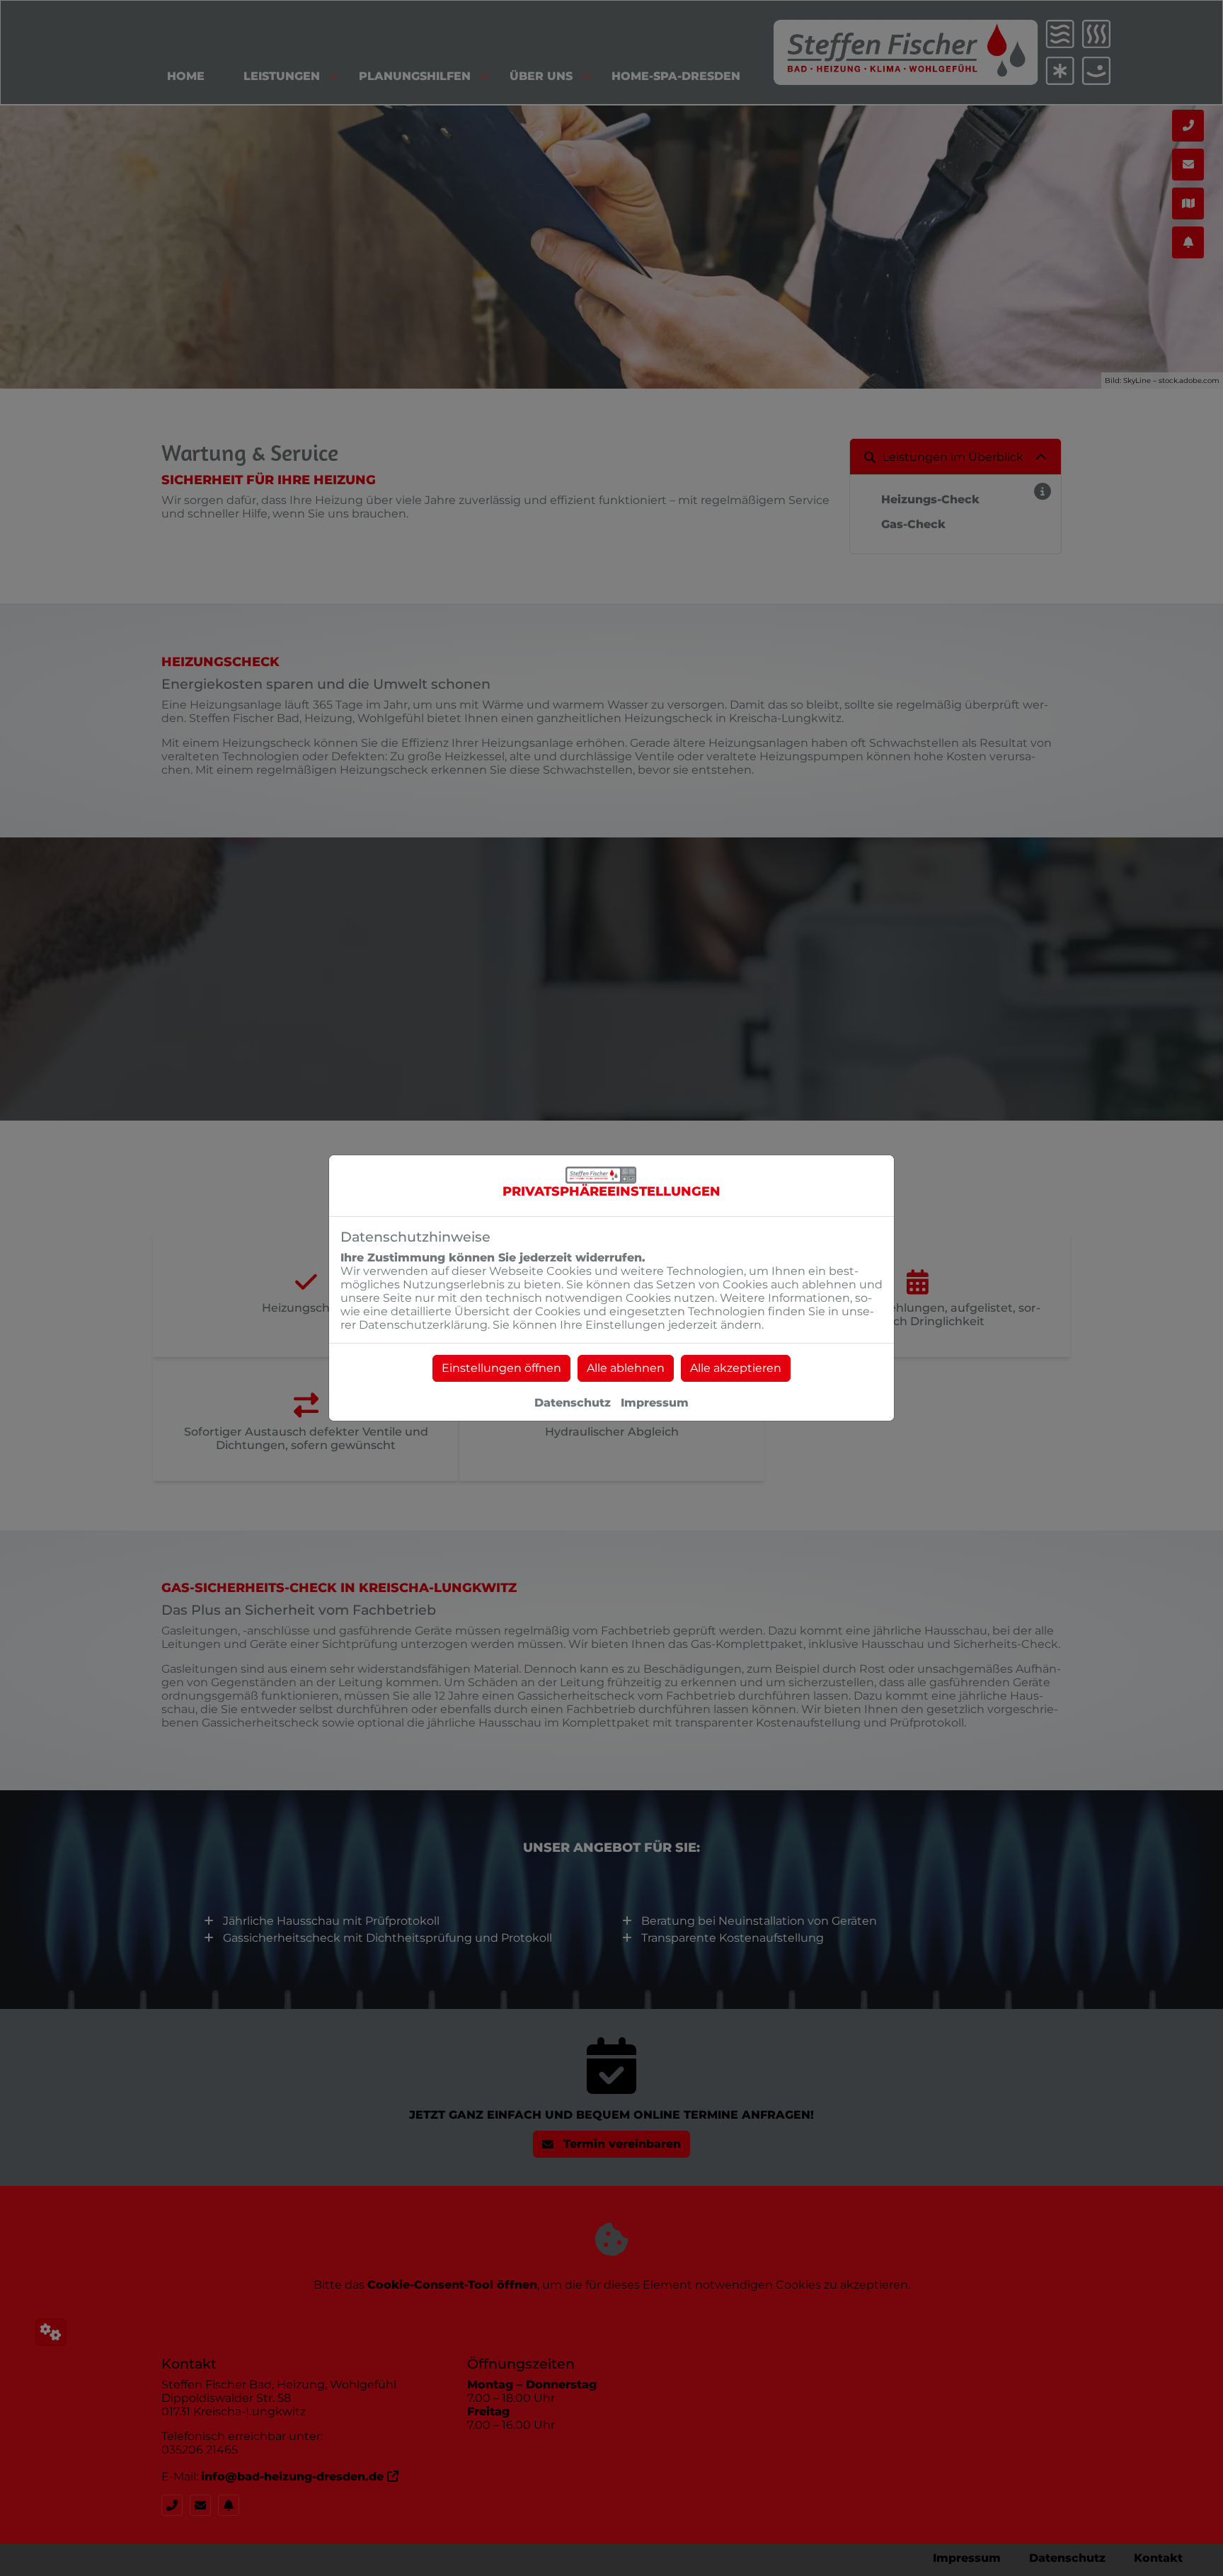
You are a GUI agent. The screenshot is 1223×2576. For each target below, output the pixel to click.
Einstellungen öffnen (501, 1368)
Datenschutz (573, 1403)
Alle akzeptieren (736, 1368)
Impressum (655, 1403)
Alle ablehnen (626, 1368)
